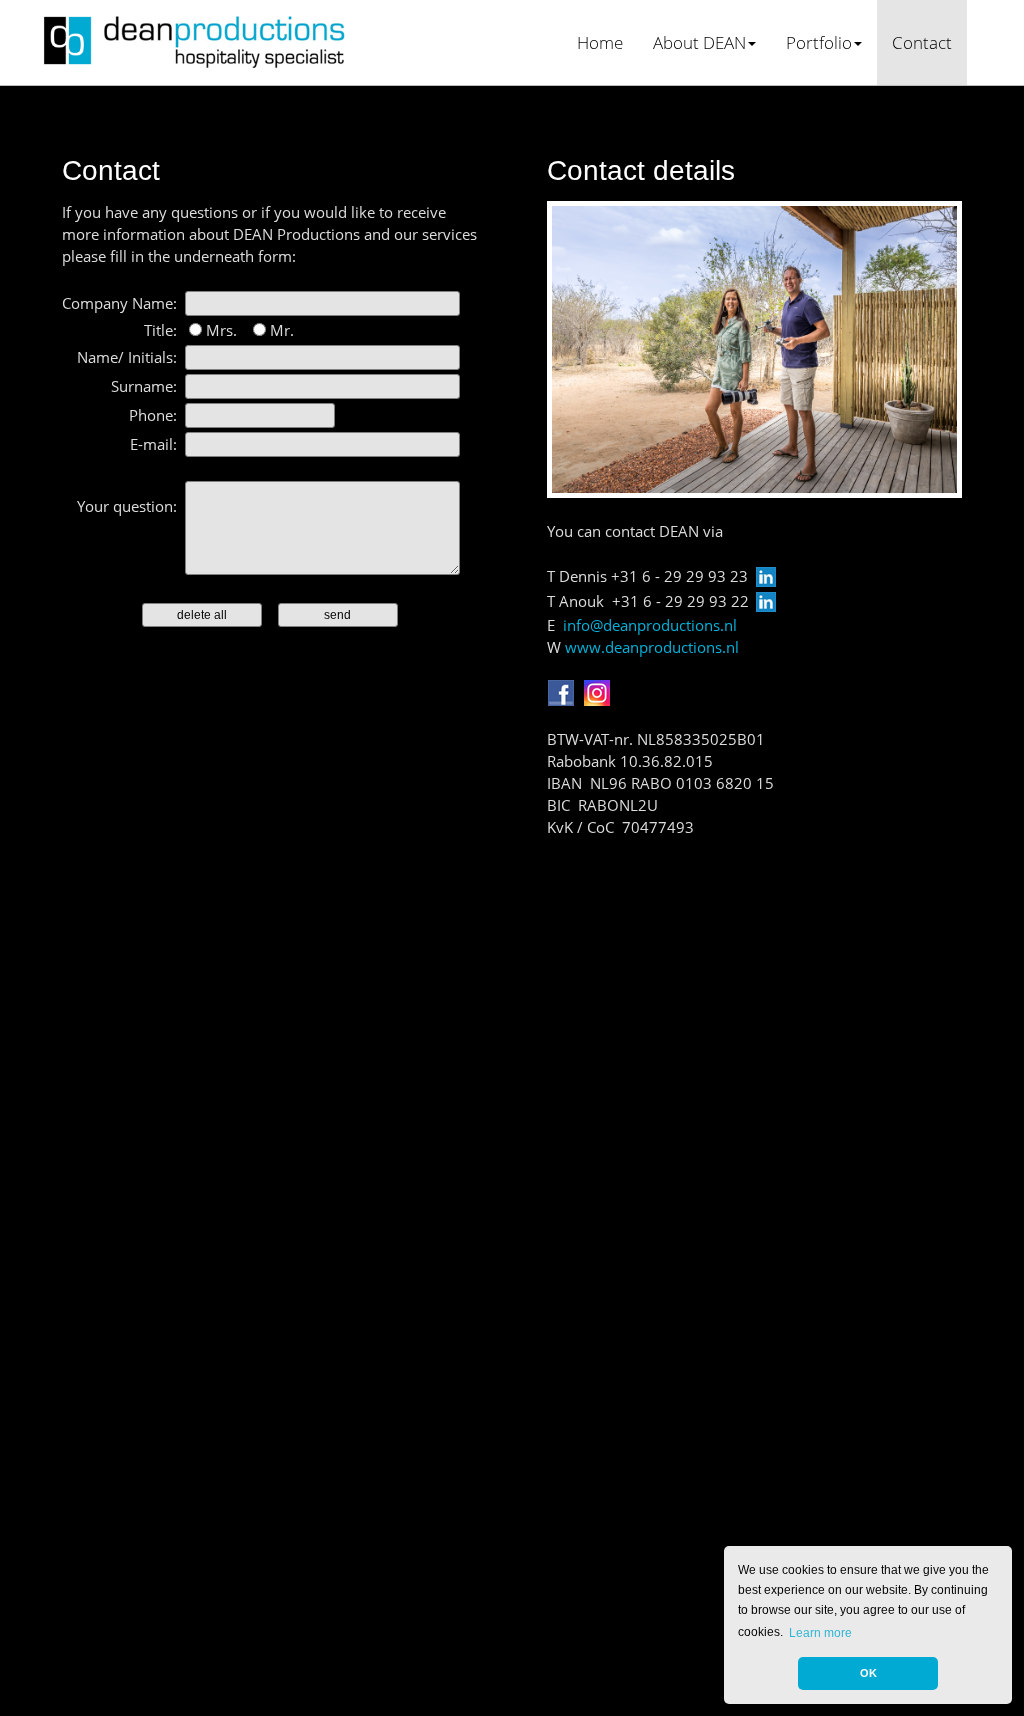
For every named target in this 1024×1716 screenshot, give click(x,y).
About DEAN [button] (699, 42)
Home (600, 42)
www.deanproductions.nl (652, 647)
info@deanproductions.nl (650, 625)
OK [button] (868, 1673)
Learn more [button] (820, 1633)
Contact (922, 42)
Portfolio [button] (819, 42)
